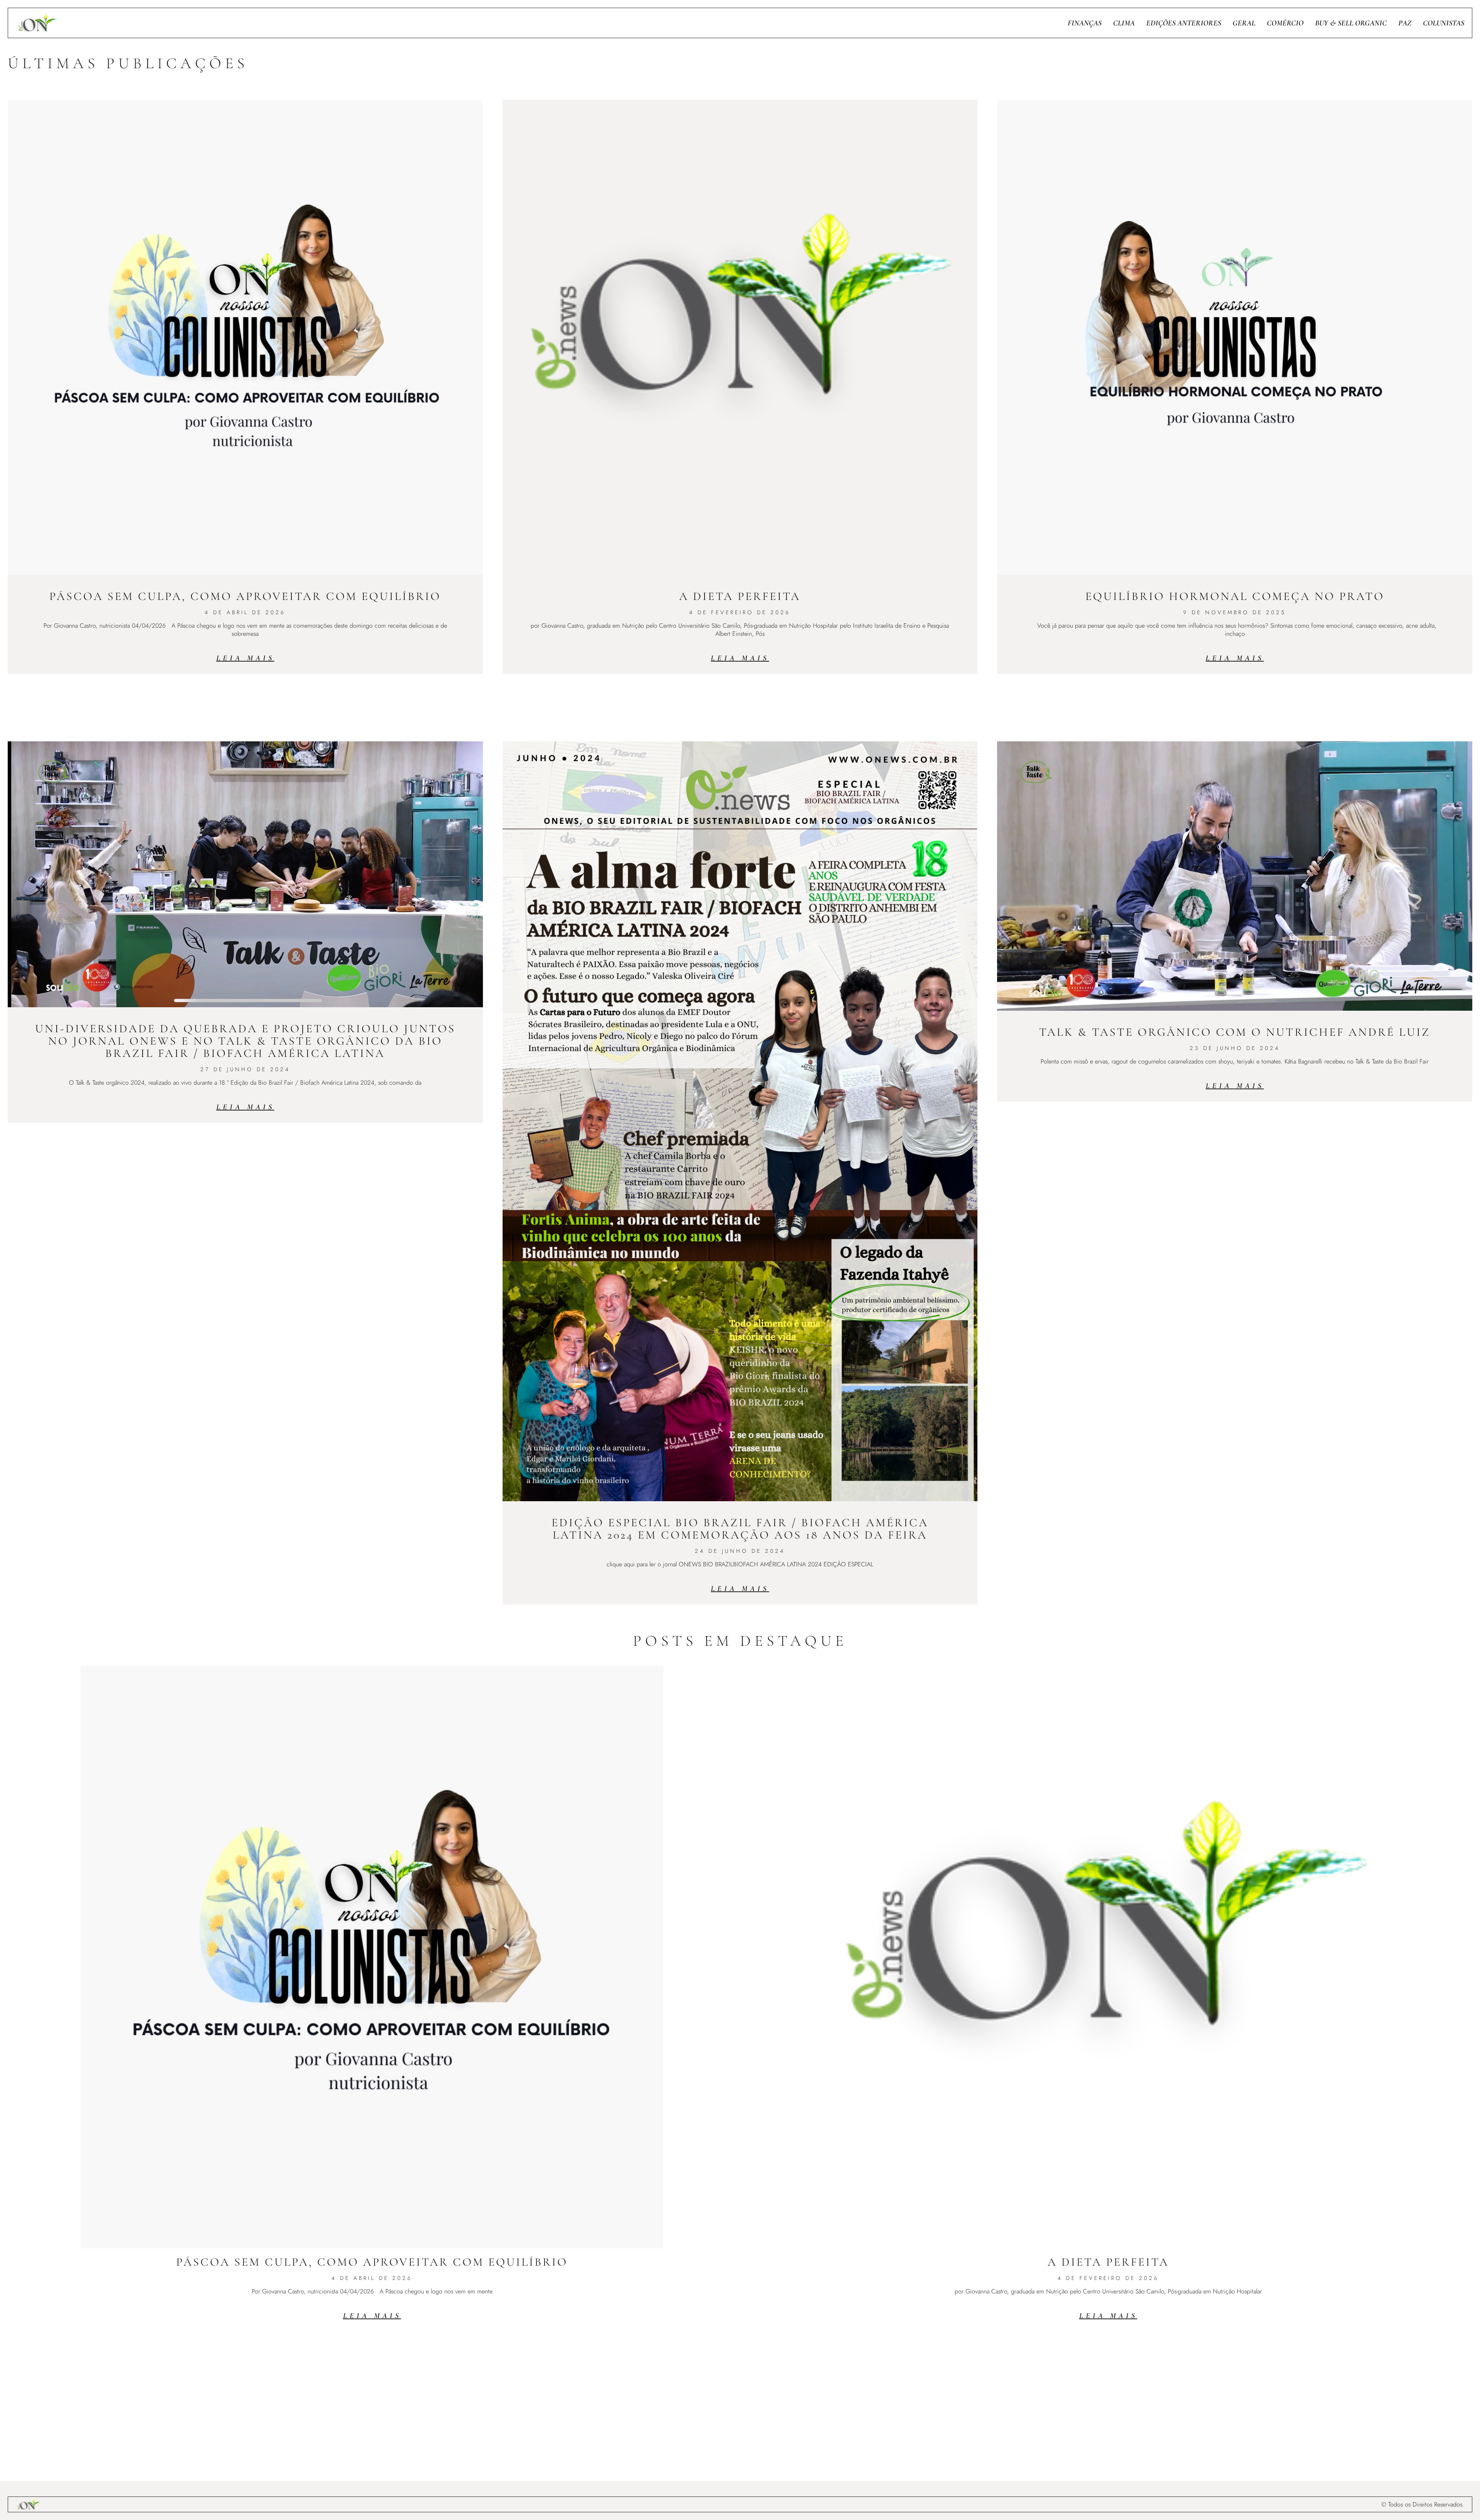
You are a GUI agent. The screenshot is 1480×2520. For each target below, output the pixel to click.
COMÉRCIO (1285, 23)
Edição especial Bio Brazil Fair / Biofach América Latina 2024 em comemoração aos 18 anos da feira (740, 1529)
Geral (1244, 23)
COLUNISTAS (1444, 23)
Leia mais (245, 658)
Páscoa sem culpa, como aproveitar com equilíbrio (245, 596)
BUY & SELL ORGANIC (1351, 23)
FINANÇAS (1085, 23)
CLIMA (1124, 23)
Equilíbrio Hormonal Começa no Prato (1235, 596)
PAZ (1405, 23)
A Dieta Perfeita (740, 596)
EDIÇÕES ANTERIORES (1184, 23)
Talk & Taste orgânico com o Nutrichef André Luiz (1235, 1032)
